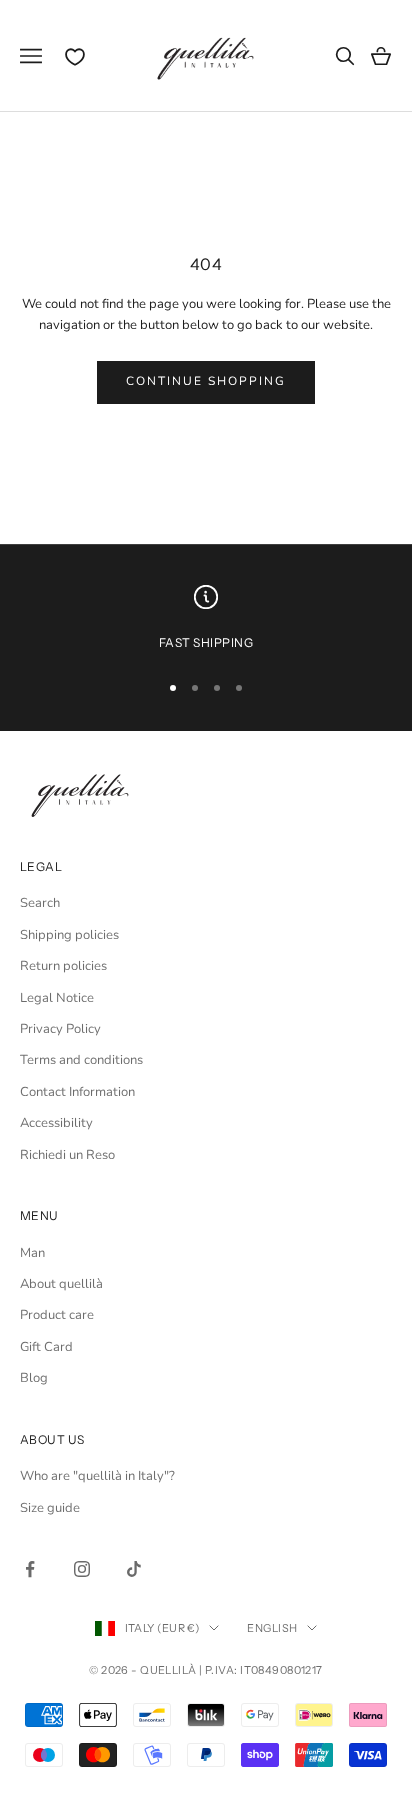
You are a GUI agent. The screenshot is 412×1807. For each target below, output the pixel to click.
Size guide (50, 1508)
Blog (34, 1378)
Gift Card (46, 1347)
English (272, 1628)
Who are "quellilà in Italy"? (97, 1476)
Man (32, 1253)
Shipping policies (69, 935)
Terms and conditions (81, 1060)
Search (40, 903)
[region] (206, 619)
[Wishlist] (75, 57)
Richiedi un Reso (67, 1155)
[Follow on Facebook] (30, 1569)
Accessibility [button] (56, 1123)
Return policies (63, 966)
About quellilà (61, 1284)
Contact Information (77, 1092)
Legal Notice (57, 998)
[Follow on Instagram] (82, 1569)
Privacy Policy (60, 1029)
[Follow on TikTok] (134, 1569)
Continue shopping (206, 381)
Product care (57, 1315)
